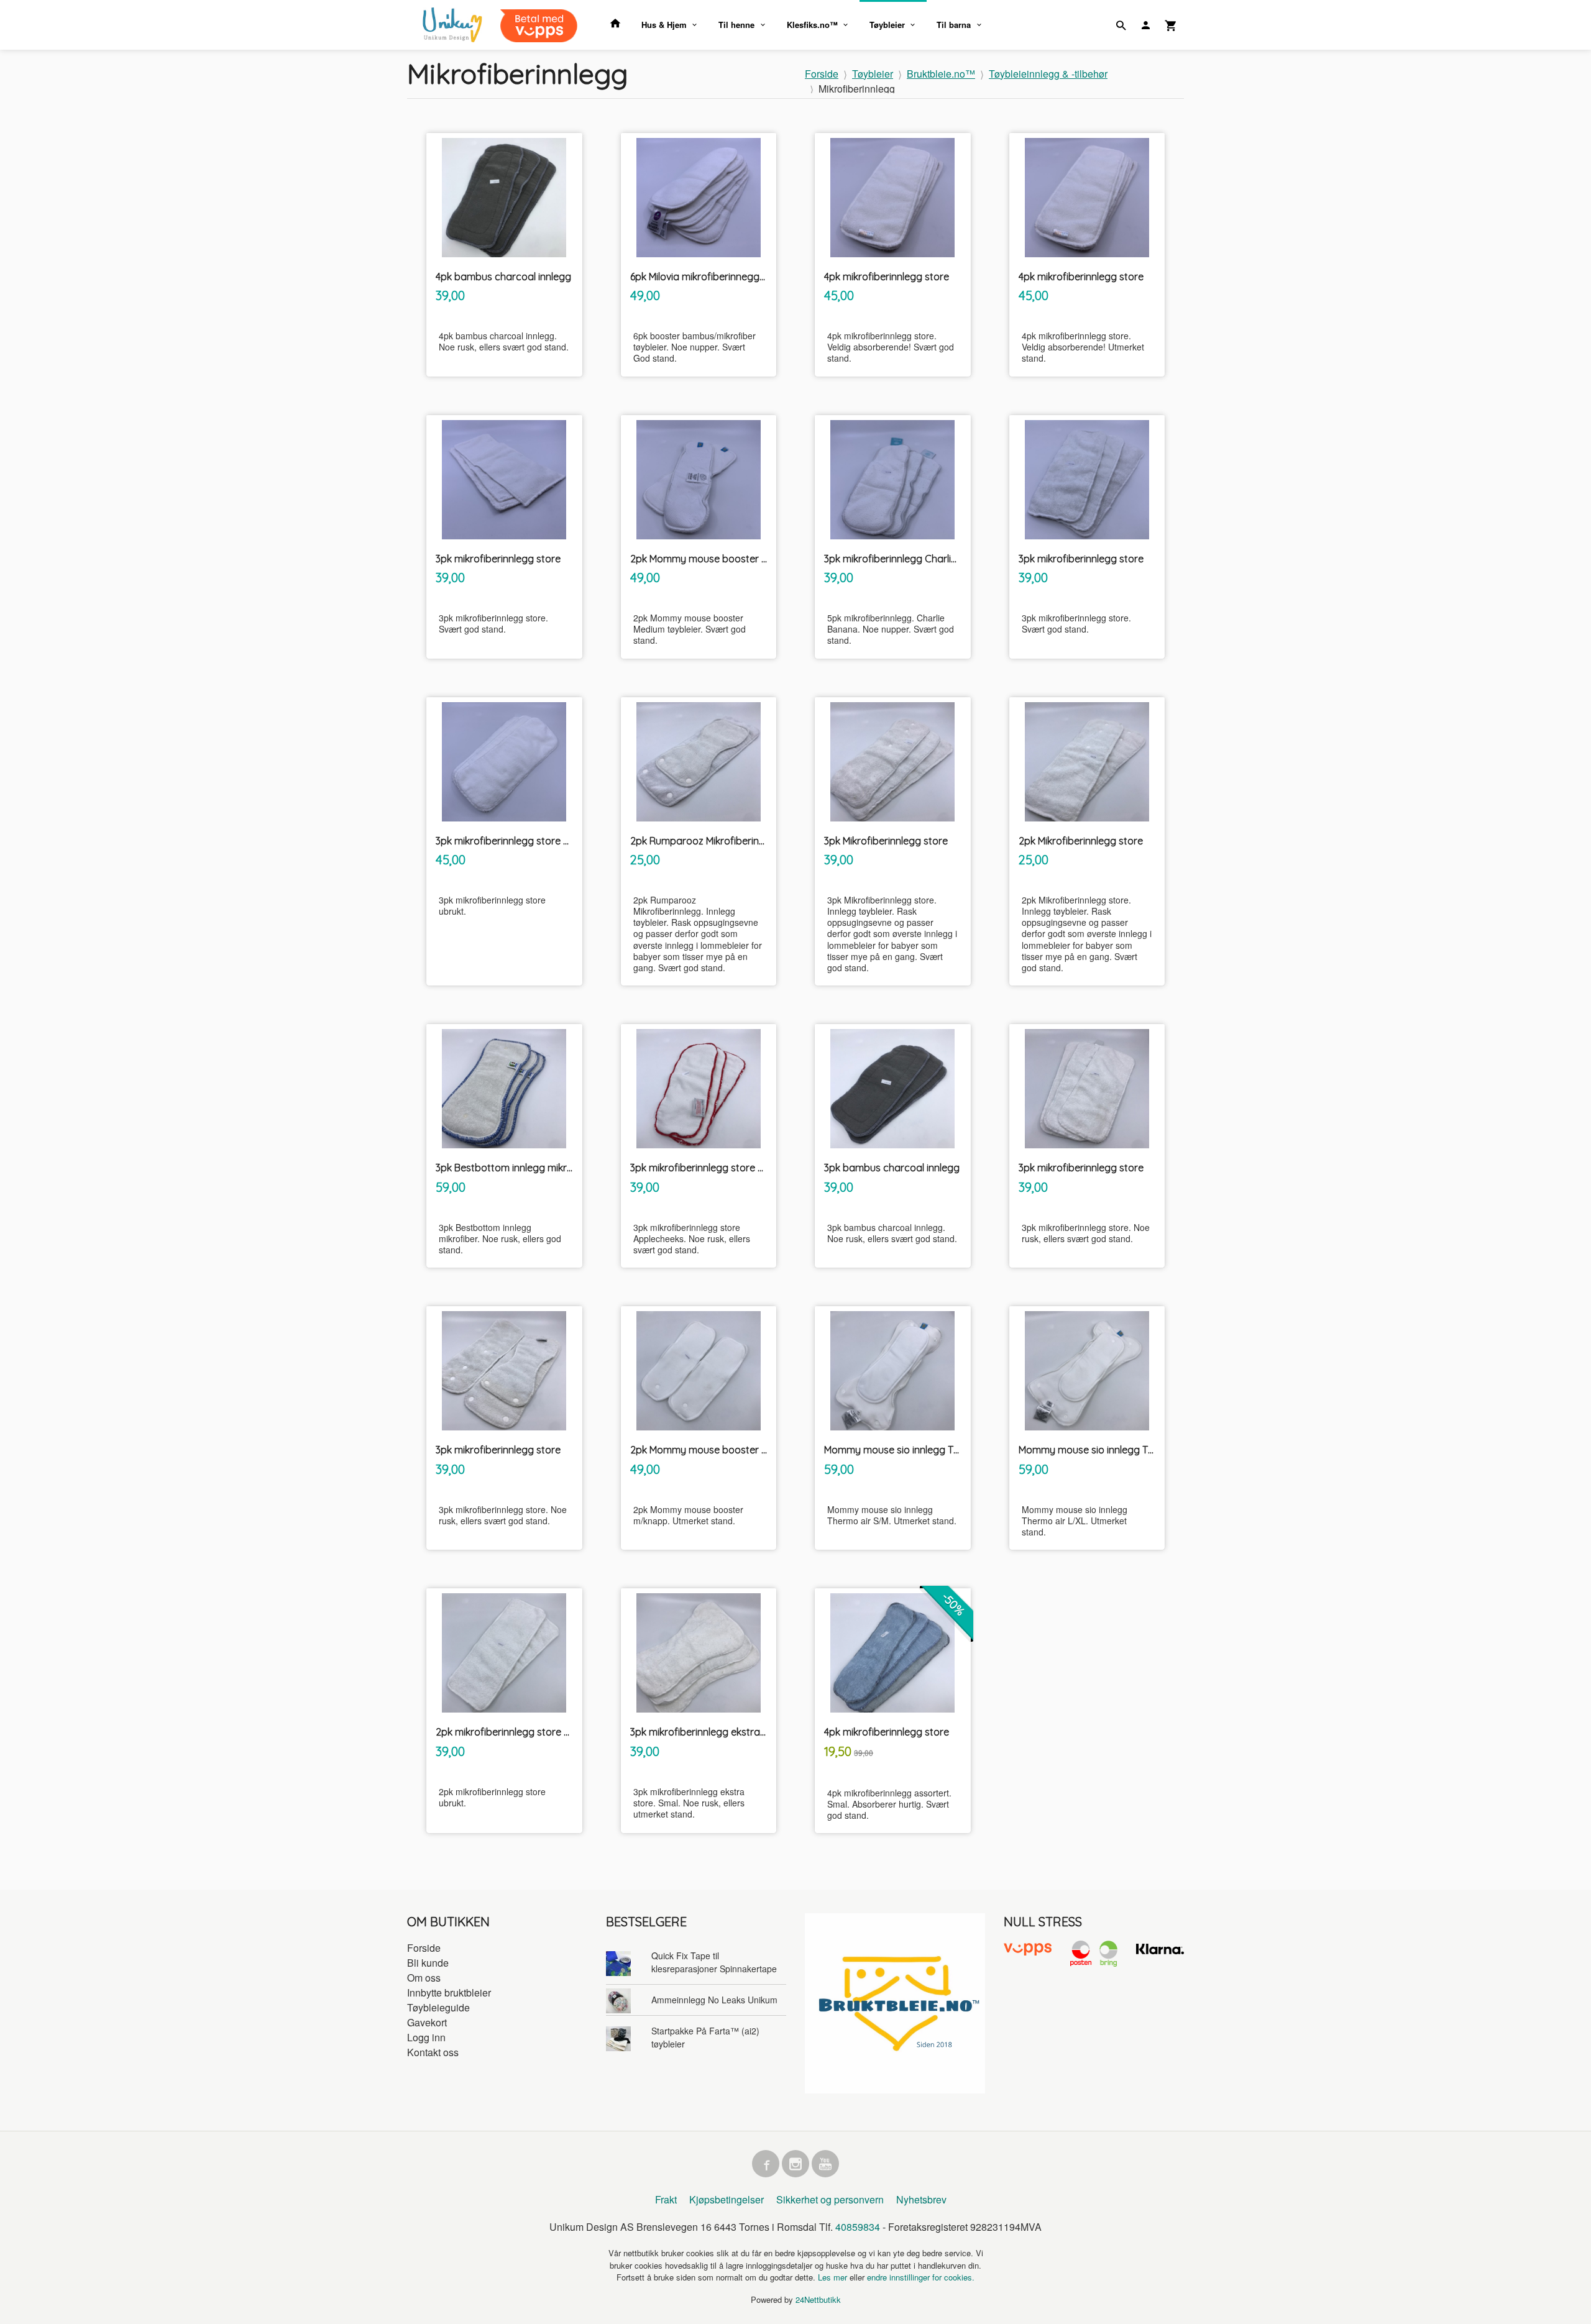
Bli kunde (428, 1963)
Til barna (954, 25)
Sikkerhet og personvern (830, 2199)
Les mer (834, 2277)
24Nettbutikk (818, 2299)
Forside (822, 74)
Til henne (736, 25)
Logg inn (426, 2037)
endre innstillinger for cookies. (921, 2277)
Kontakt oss (433, 2052)
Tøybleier (887, 25)
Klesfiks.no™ (812, 25)
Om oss (424, 1978)
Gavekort (427, 2022)
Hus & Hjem (664, 25)
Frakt (666, 2199)
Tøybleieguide (438, 2007)
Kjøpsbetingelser (727, 2199)
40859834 (858, 2227)
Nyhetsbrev (921, 2199)
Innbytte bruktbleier (449, 1992)
